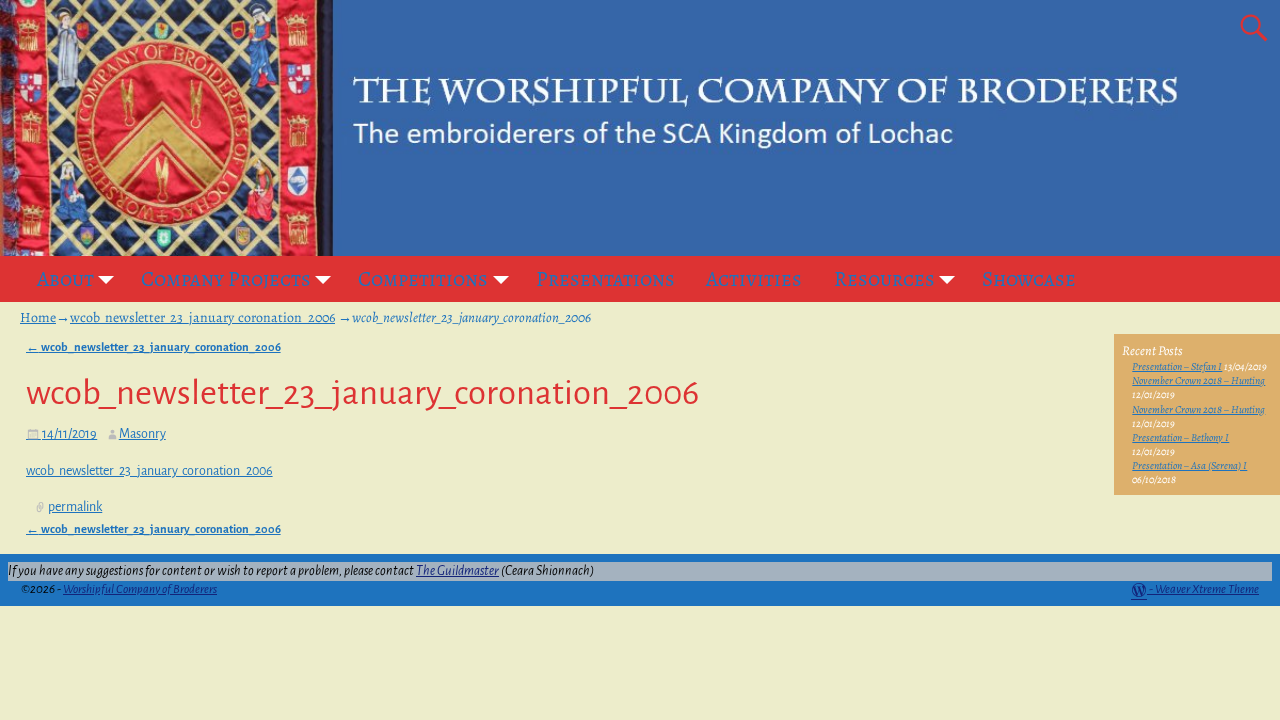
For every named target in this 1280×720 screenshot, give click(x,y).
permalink (75, 507)
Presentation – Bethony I (1180, 437)
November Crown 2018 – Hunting (1198, 380)
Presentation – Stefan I (1177, 366)
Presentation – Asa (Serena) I (1189, 465)
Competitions (423, 279)
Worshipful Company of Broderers (140, 589)
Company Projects (226, 279)
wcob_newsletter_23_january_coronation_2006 (202, 317)
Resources (884, 279)
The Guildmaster (457, 571)
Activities (754, 279)
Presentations (605, 279)
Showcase (1029, 279)
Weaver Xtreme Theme (1207, 589)
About (65, 279)
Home (38, 317)
